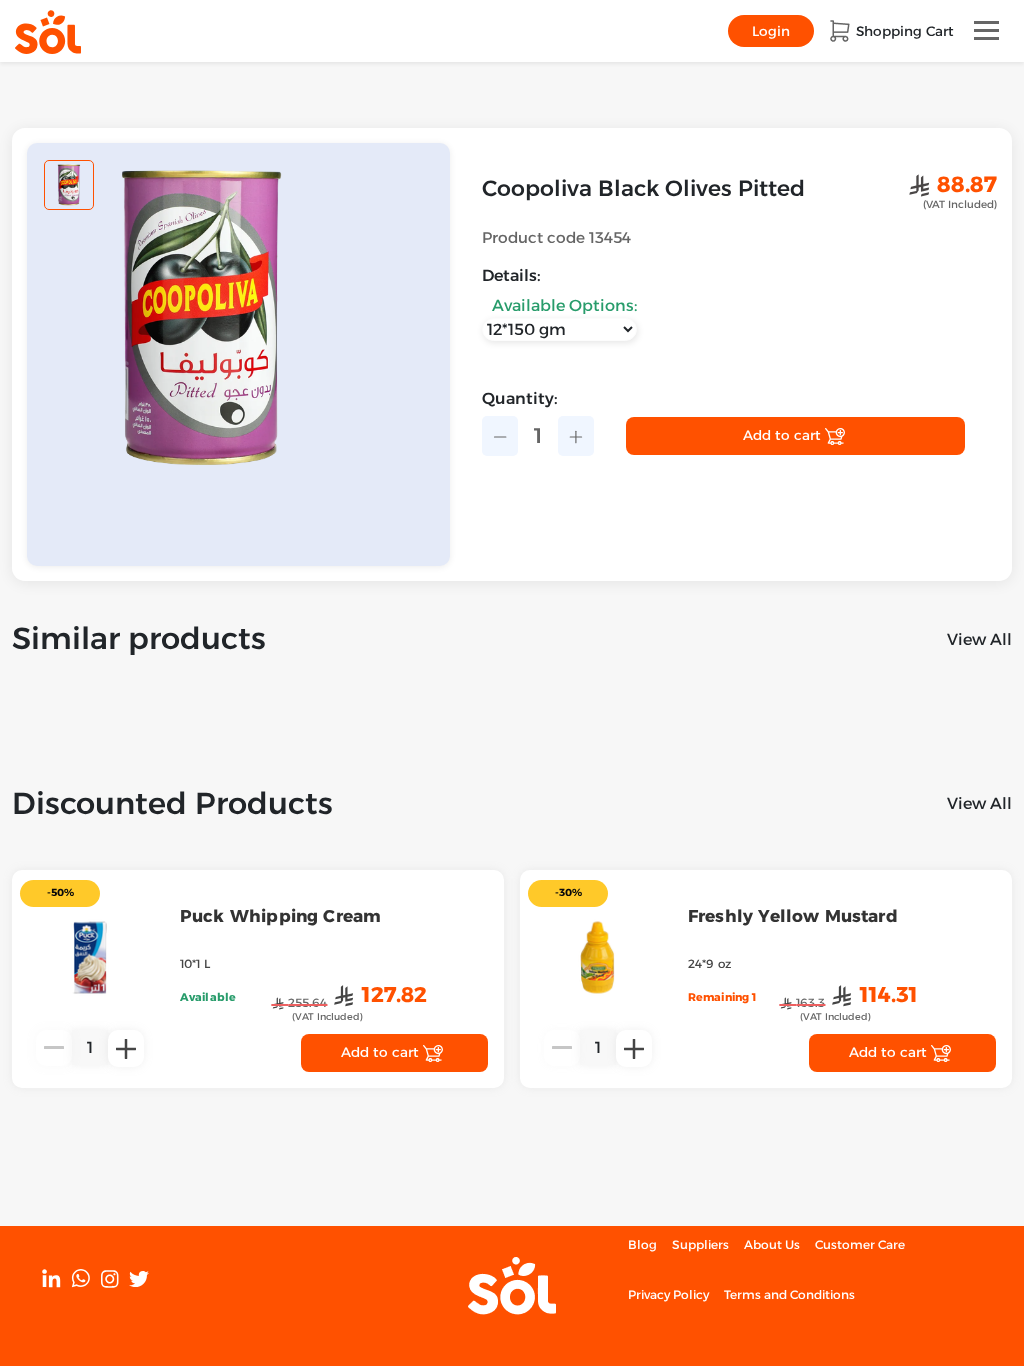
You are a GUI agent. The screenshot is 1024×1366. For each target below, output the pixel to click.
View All (979, 639)
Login (771, 31)
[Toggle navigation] (986, 30)
